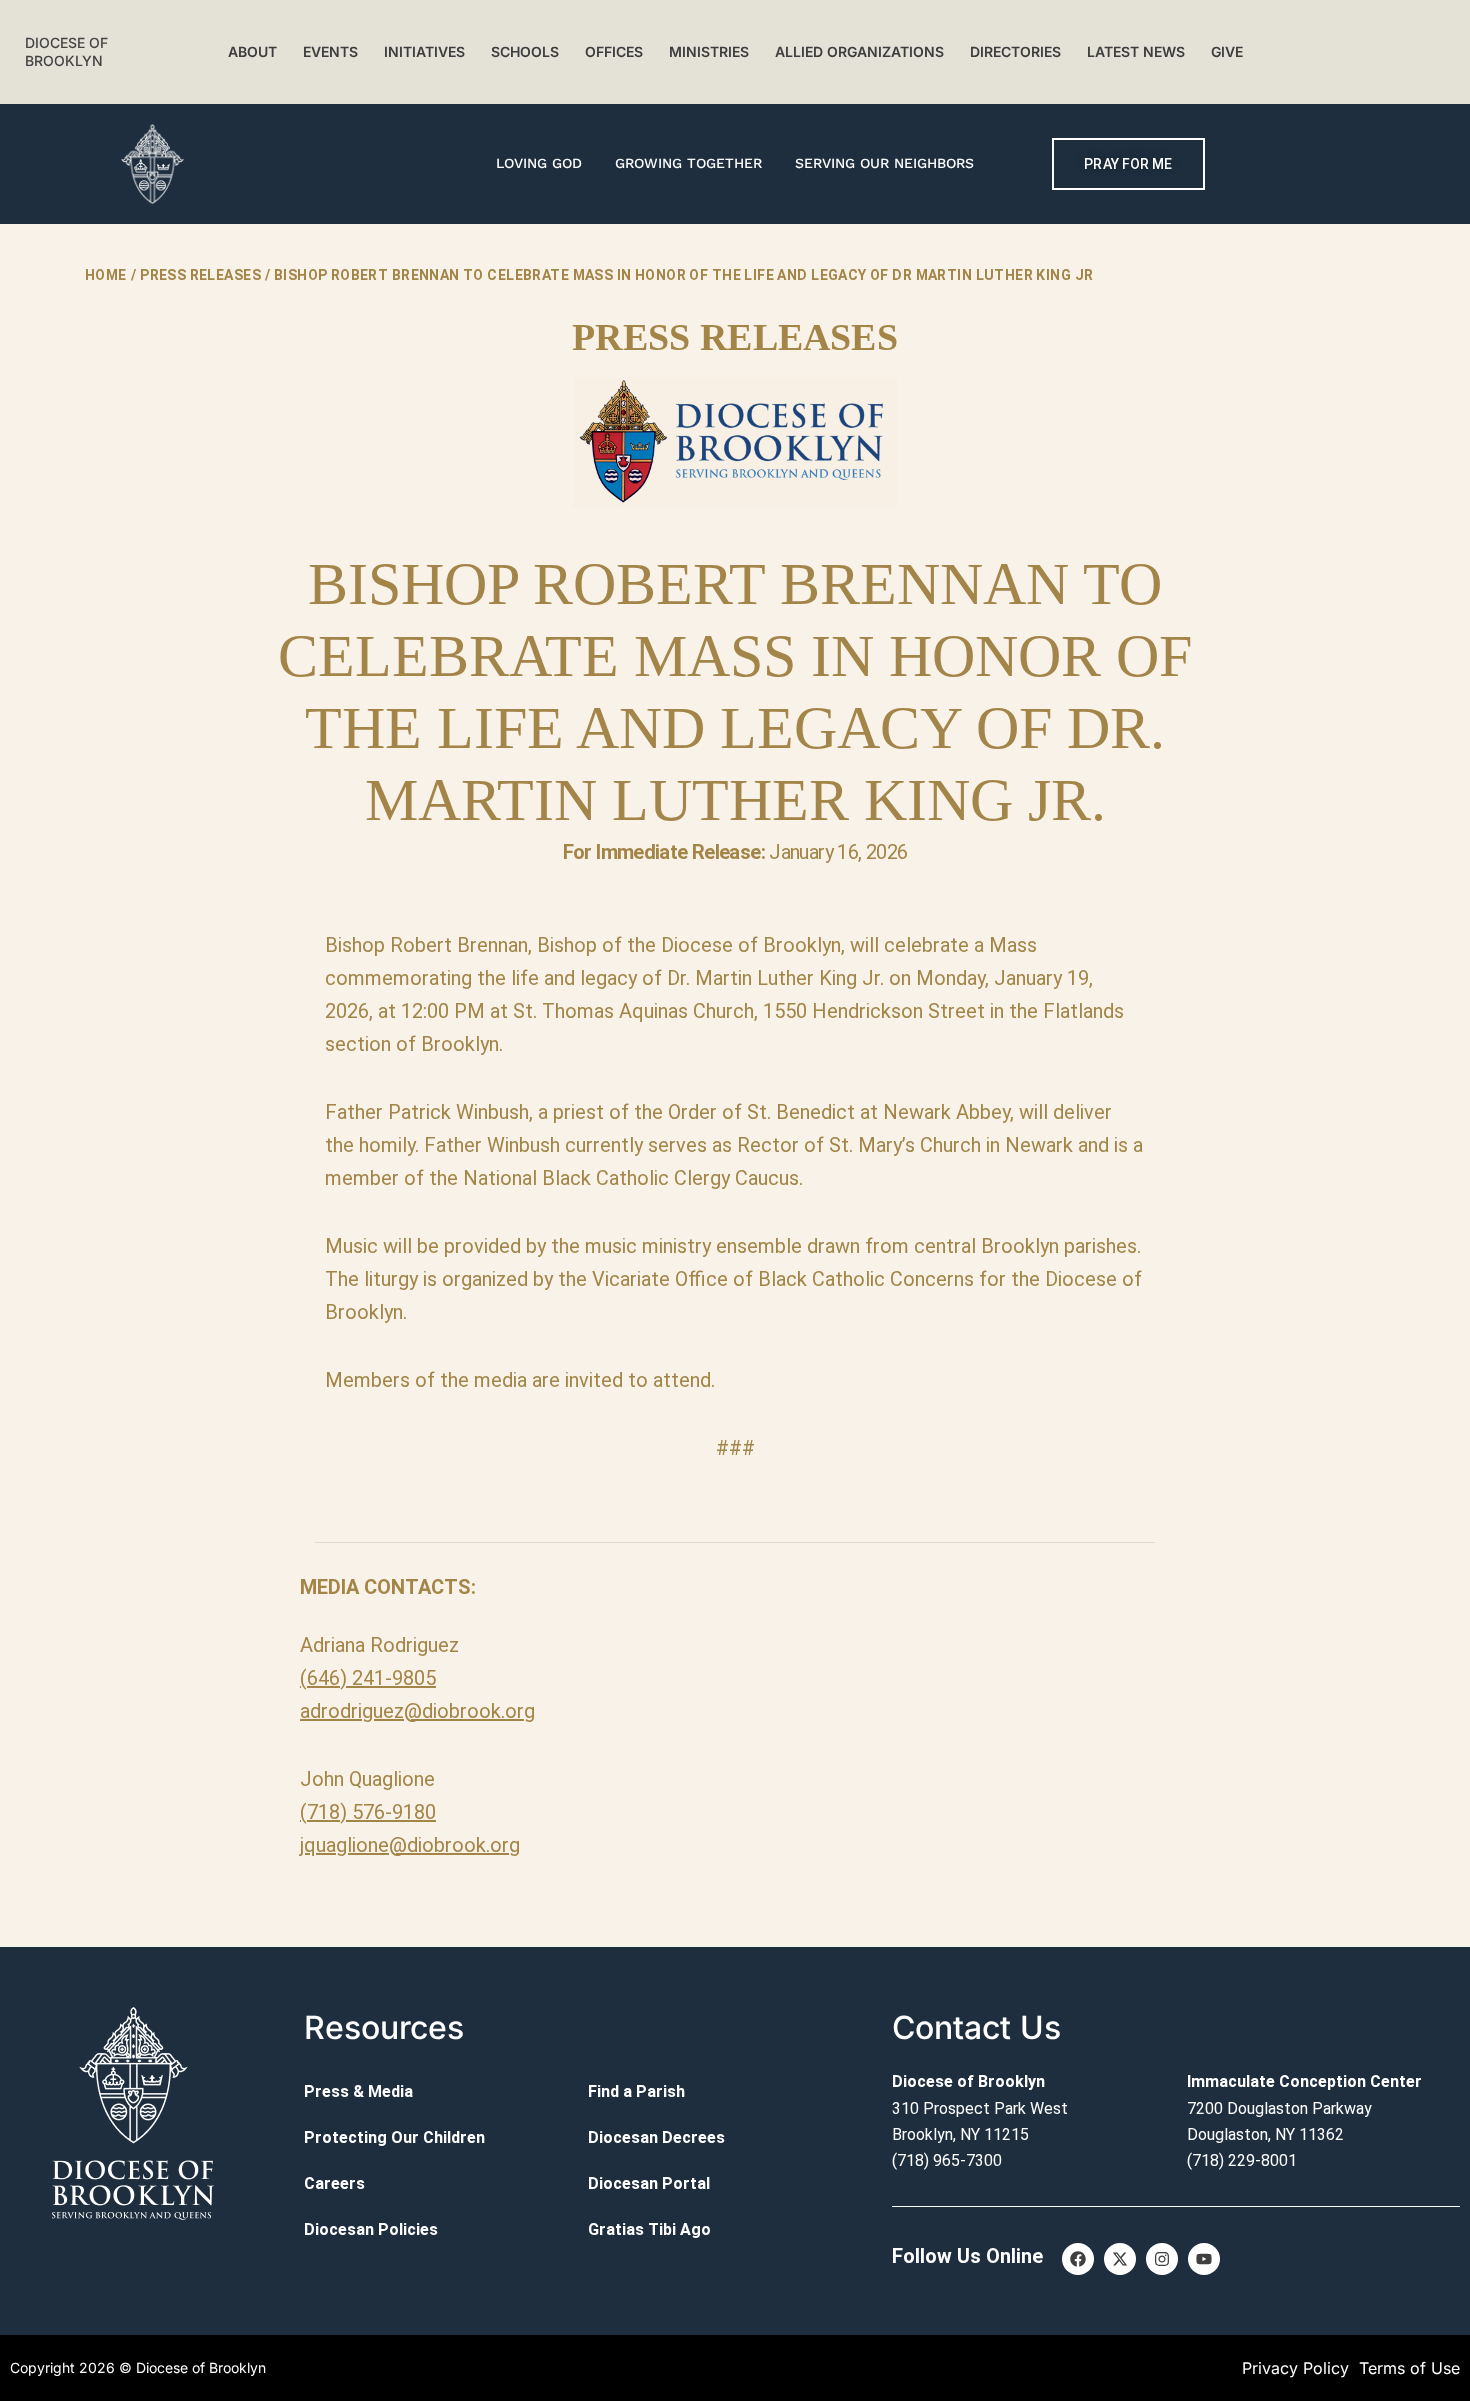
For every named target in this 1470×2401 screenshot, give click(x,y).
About (252, 51)
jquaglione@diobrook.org (410, 1845)
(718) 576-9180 (368, 1812)
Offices (614, 51)
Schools (525, 51)
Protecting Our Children (394, 2137)
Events (330, 51)
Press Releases (200, 275)
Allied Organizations (859, 51)
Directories (1015, 51)
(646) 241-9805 (368, 1678)
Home (106, 275)
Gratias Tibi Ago (649, 2229)
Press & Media (358, 2091)
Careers (334, 2183)
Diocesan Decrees (656, 2137)
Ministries (709, 51)
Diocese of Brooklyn (66, 51)
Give (1227, 51)
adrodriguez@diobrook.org (417, 1711)
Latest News (1136, 51)
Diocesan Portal (649, 2183)
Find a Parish (636, 2091)
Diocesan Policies (371, 2229)
